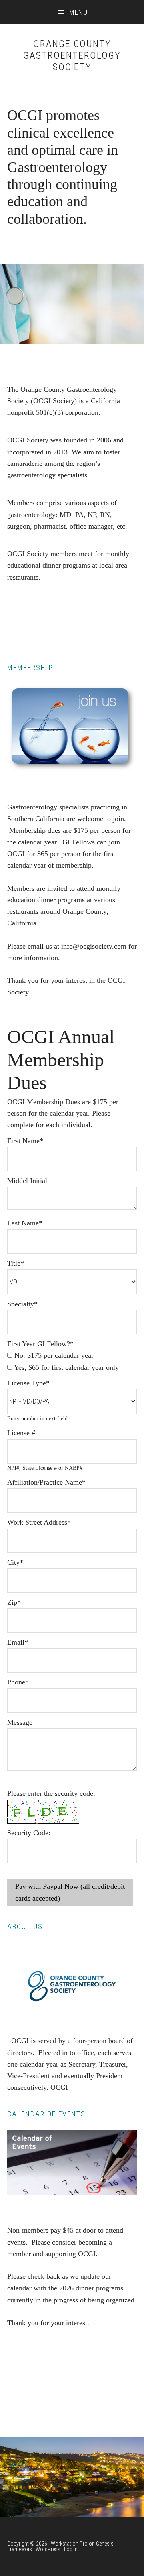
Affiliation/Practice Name (46, 1482)
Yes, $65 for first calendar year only (66, 1367)
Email (18, 1642)
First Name (25, 1141)
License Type (28, 1383)
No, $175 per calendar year (53, 1355)
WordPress (48, 2549)
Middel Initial (27, 1181)
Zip (14, 1602)
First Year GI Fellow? (40, 1344)
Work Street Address (39, 1522)
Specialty (22, 1304)
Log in (71, 2549)
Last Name (25, 1223)
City (15, 1562)
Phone (18, 1682)
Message (20, 1722)
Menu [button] (78, 12)
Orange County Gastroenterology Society (72, 55)
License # (21, 1433)
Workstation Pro (69, 2544)
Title (16, 1263)
